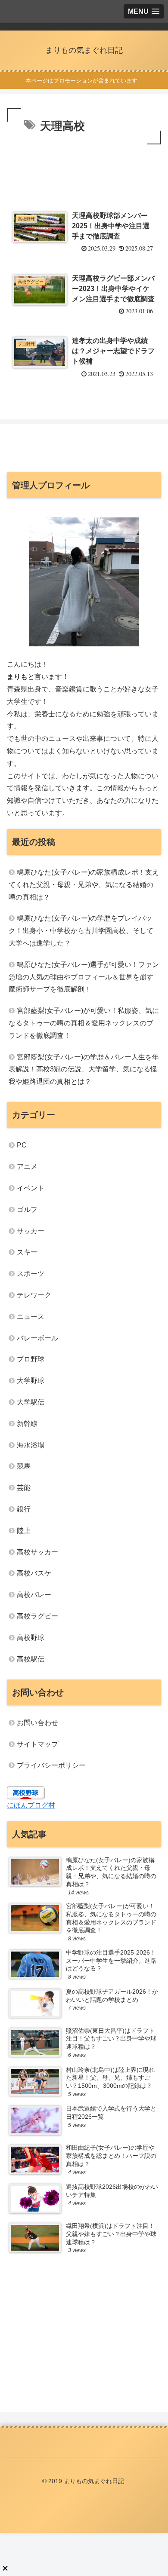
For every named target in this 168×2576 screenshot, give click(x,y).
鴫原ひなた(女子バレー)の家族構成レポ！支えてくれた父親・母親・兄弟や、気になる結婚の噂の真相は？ (84, 885)
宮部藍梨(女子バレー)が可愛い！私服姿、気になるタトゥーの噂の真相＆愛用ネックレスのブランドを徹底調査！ (84, 1023)
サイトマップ (37, 1744)
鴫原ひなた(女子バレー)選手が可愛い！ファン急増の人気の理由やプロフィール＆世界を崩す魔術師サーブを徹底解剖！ (84, 977)
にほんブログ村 (31, 1805)
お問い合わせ (37, 1723)
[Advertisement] (84, 172)
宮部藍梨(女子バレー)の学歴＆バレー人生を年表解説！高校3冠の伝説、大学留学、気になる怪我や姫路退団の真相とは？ (84, 1069)
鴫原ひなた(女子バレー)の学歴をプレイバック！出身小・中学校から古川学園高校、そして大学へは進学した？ (81, 931)
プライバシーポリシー (51, 1765)
